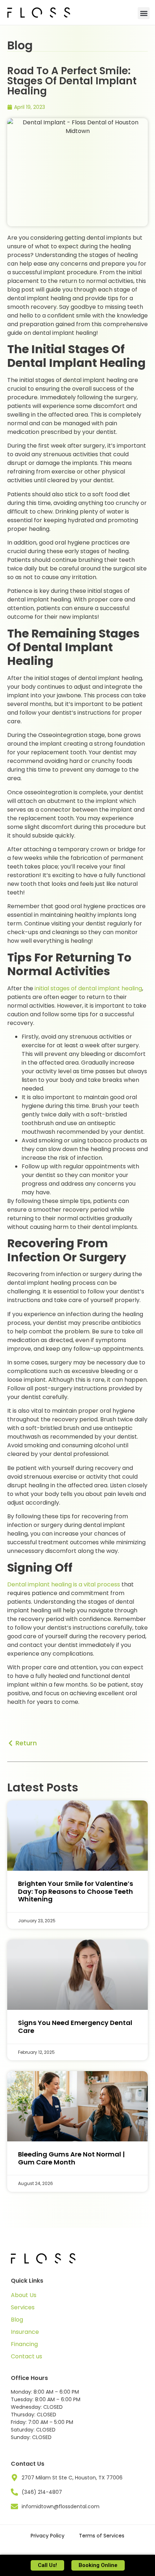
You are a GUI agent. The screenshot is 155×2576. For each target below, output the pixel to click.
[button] (144, 13)
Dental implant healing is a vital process (64, 1584)
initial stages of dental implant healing (88, 988)
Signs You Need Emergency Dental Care (75, 2027)
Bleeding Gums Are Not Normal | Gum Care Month (71, 2158)
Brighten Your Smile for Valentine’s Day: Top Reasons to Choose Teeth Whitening (76, 1891)
